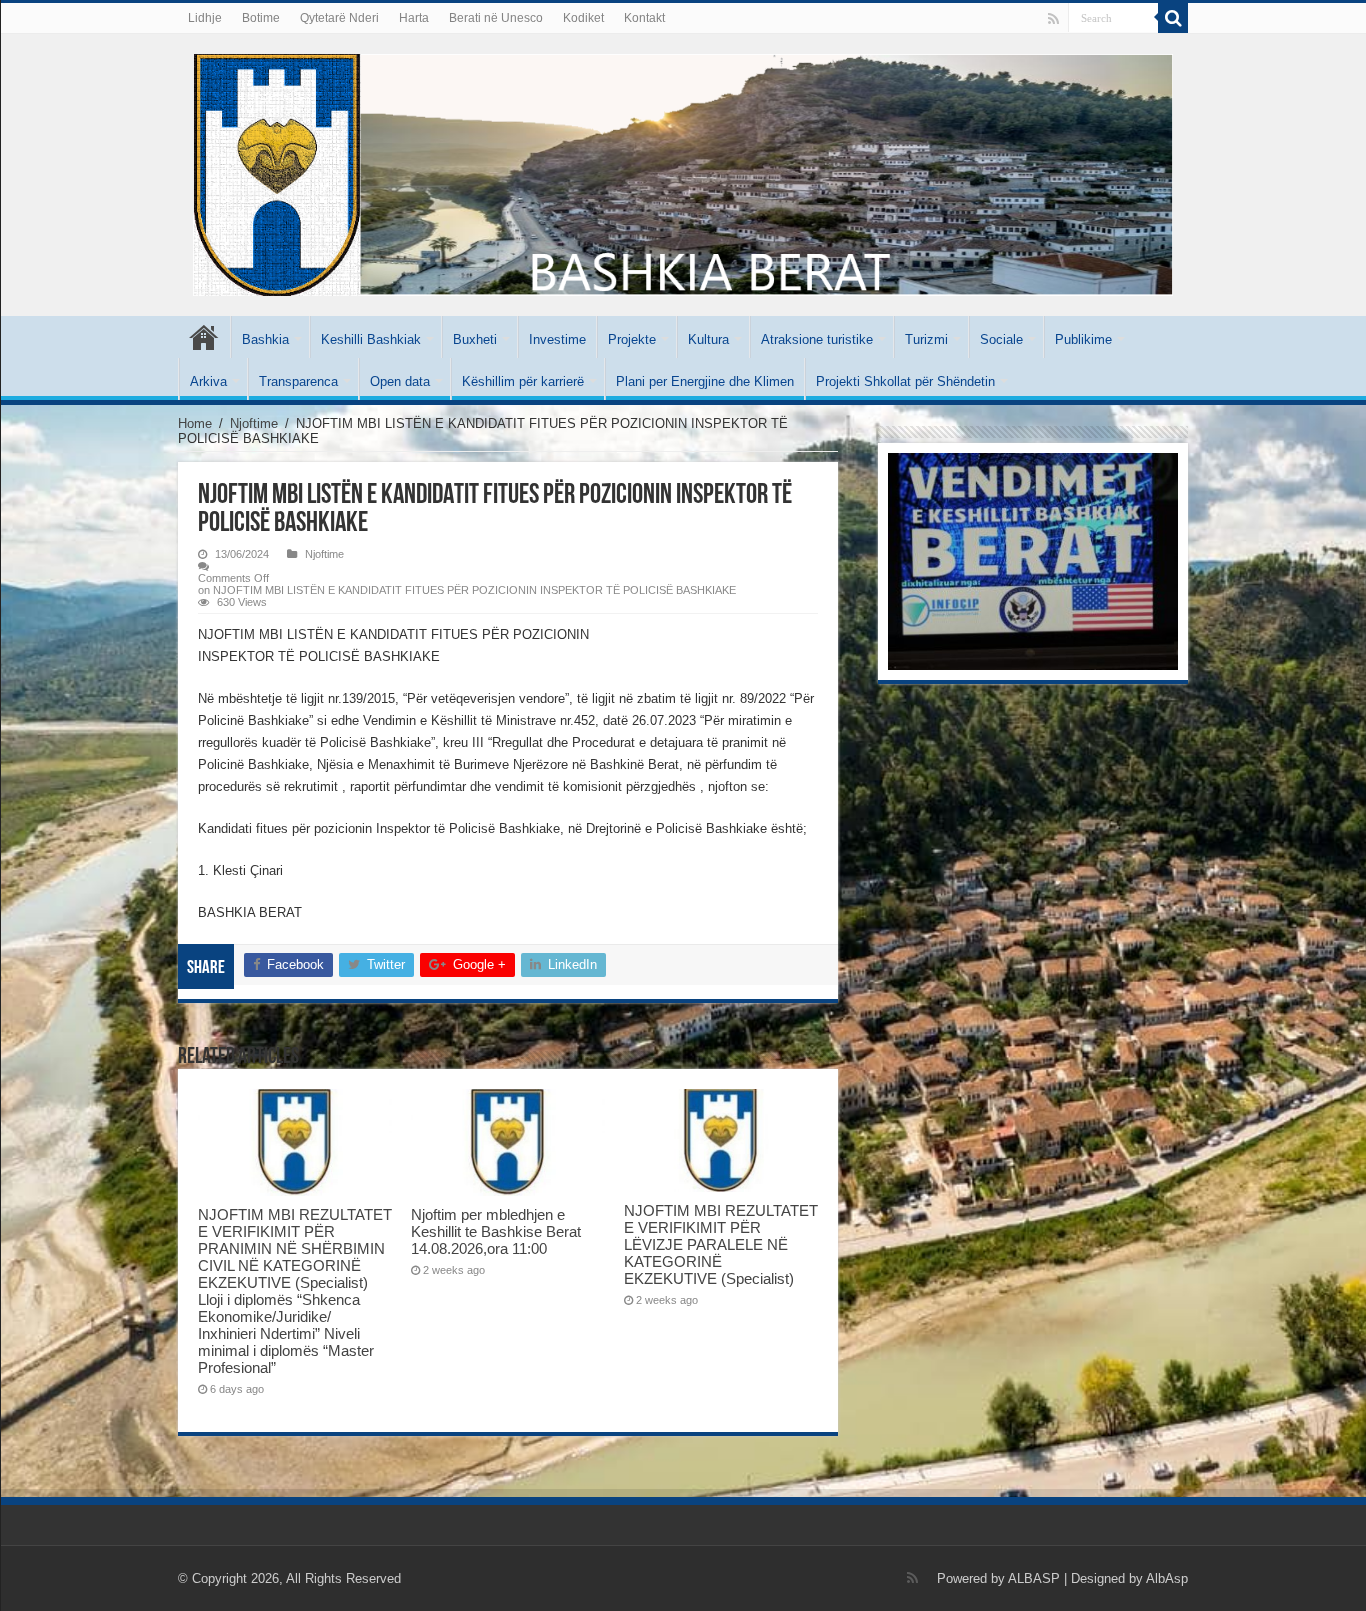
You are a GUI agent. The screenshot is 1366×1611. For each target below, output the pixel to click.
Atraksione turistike (817, 339)
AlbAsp (1167, 1578)
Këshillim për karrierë (523, 381)
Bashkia (265, 339)
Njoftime (254, 423)
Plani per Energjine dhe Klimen (705, 381)
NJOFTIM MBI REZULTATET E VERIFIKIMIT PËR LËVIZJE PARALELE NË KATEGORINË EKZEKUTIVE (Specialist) (721, 1244)
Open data (400, 381)
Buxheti (475, 339)
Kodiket (583, 18)
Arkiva (208, 381)
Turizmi (926, 339)
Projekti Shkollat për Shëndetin (905, 381)
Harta (414, 18)
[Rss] (1053, 19)
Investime (557, 339)
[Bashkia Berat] (683, 171)
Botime (261, 18)
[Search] (1173, 18)
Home (195, 423)
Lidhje (205, 18)
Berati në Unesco (496, 18)
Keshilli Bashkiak (371, 339)
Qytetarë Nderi (339, 18)
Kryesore (204, 337)
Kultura (708, 339)
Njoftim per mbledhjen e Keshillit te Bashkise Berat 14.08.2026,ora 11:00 (496, 1231)
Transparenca (298, 381)
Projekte (632, 339)
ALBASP (1034, 1578)
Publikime (1083, 339)
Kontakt (644, 18)
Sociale (1001, 339)
